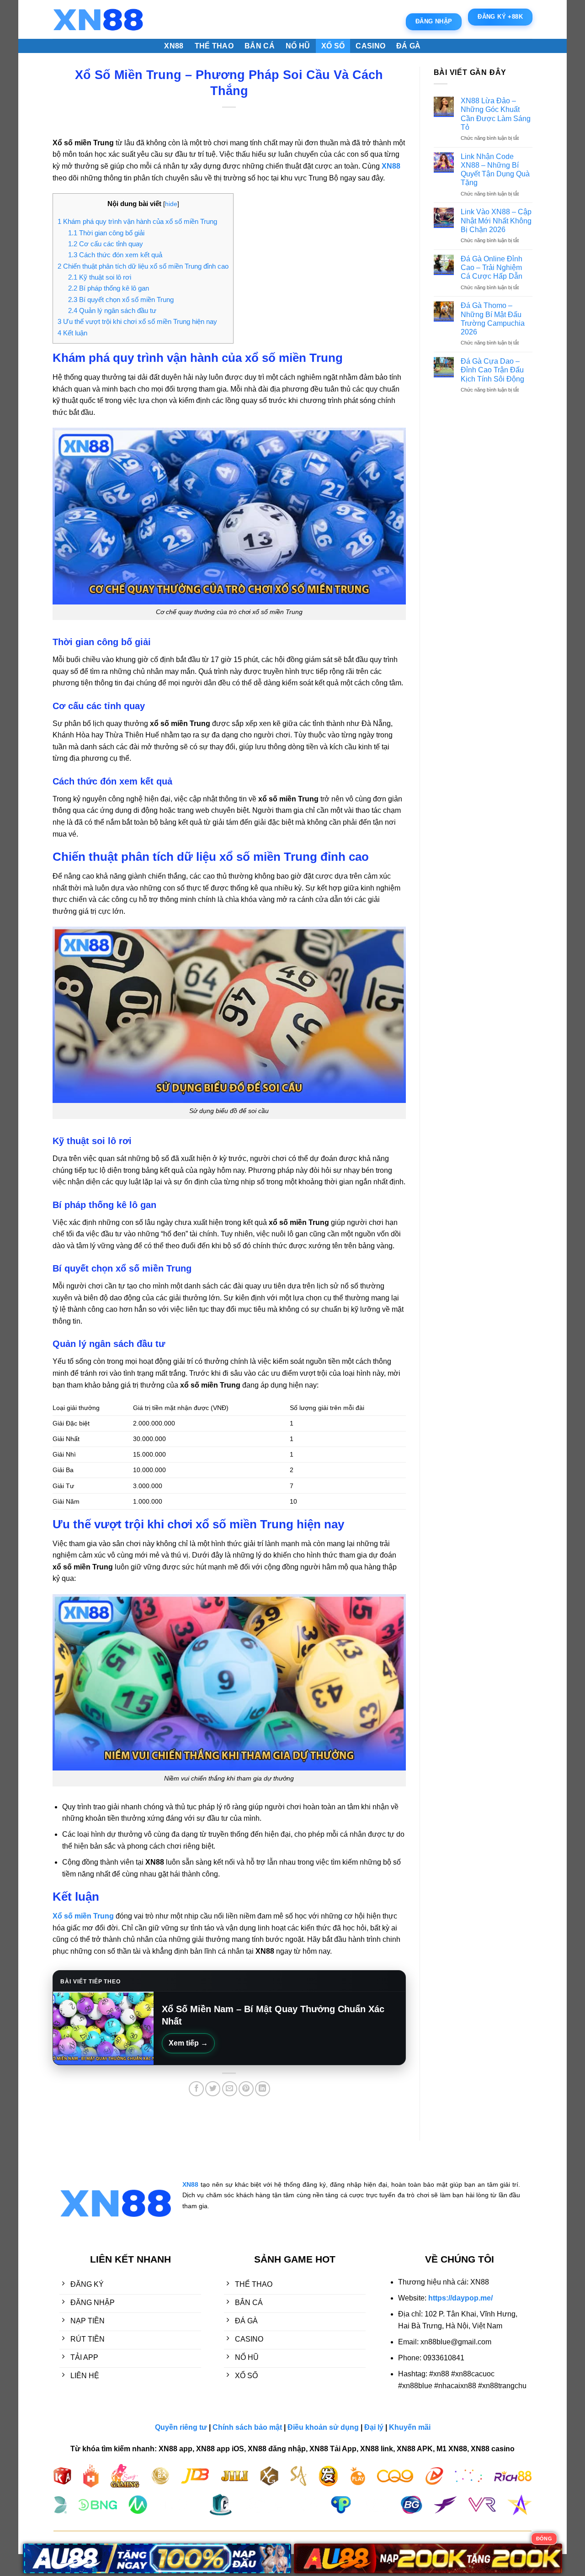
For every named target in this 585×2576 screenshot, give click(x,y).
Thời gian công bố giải (106, 233)
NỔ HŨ (298, 46)
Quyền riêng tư (181, 2427)
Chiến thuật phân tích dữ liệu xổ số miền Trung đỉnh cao (143, 266)
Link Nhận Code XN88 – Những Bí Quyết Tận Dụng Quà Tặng (495, 170)
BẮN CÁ (260, 46)
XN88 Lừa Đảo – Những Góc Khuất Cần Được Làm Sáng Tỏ (496, 114)
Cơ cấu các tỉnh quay (106, 244)
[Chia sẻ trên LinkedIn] (263, 2089)
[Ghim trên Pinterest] (246, 2089)
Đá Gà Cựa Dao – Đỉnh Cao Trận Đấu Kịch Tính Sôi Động (492, 370)
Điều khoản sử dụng (323, 2427)
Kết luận (73, 333)
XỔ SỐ (333, 46)
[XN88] (98, 20)
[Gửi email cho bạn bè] (230, 2089)
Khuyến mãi (410, 2427)
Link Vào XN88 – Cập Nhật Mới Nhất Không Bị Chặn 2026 (496, 220)
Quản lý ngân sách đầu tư (112, 310)
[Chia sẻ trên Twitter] (213, 2089)
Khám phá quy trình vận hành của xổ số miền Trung (137, 221)
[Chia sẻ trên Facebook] (196, 2089)
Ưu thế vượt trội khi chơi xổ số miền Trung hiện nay (137, 321)
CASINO (370, 46)
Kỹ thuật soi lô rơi (100, 277)
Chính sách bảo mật (247, 2427)
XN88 (174, 46)
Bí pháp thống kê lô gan (109, 288)
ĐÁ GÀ (409, 46)
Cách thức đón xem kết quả (115, 255)
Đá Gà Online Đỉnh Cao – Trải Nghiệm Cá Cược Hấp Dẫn (492, 268)
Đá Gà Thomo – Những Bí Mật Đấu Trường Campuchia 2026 (493, 319)
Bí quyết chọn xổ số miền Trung (121, 299)
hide (171, 204)
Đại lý (374, 2427)
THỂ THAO (214, 46)
